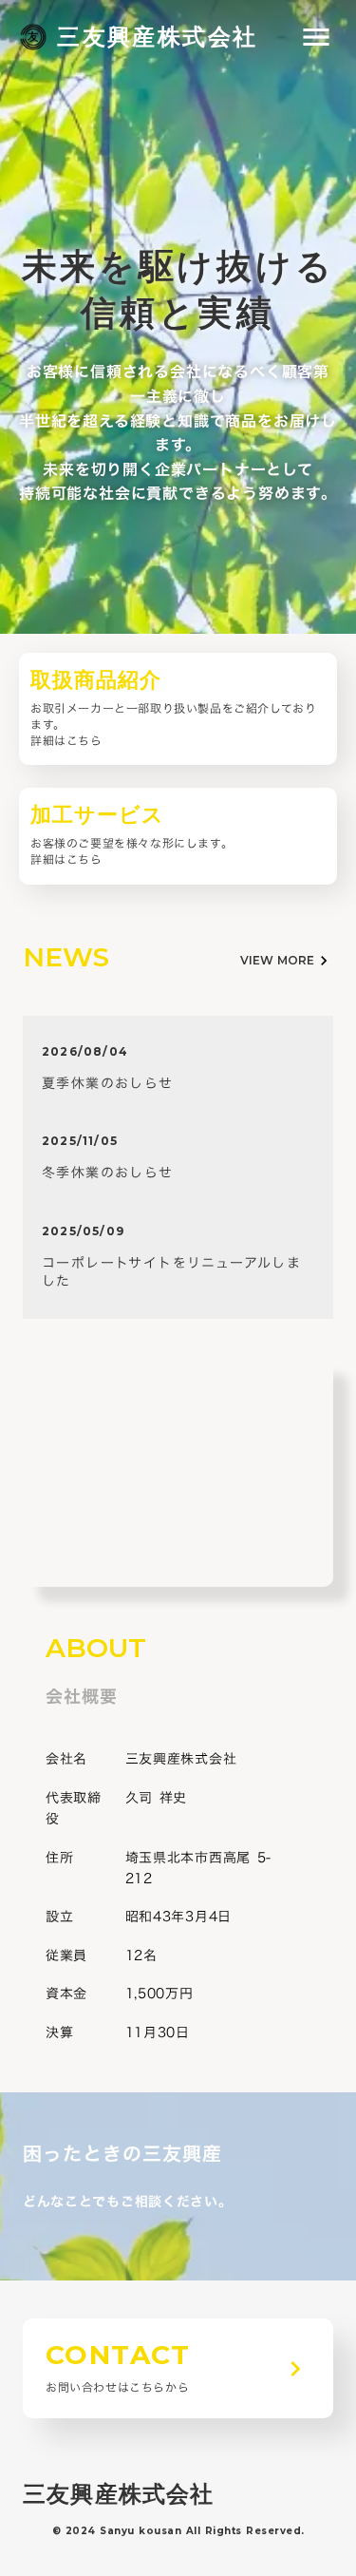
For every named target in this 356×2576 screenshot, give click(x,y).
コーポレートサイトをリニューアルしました (171, 1272)
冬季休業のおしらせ (108, 1173)
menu (316, 37)
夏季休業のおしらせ (108, 1083)
